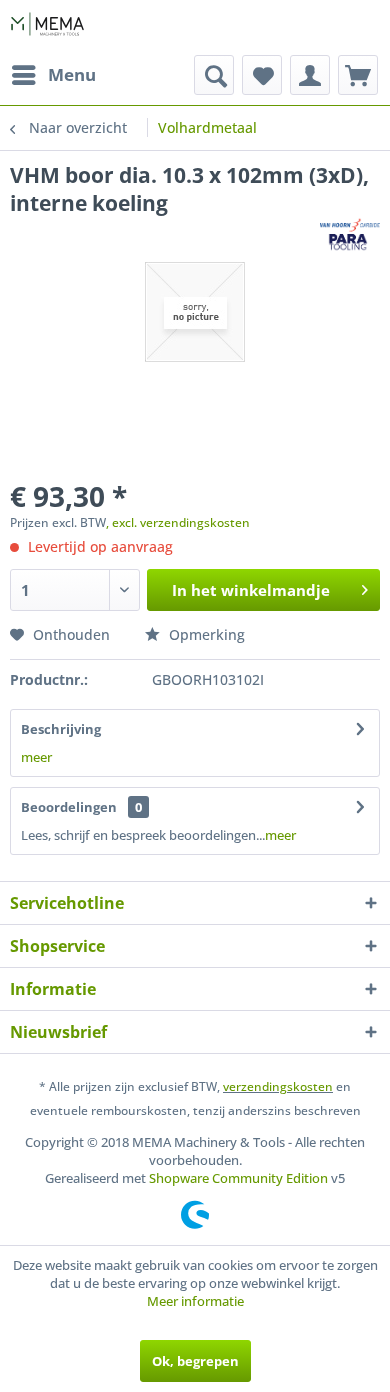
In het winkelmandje (251, 590)
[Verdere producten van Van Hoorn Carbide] (350, 234)
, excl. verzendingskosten (178, 522)
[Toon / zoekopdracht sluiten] (214, 75)
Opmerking (205, 634)
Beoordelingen (69, 807)
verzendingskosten (278, 1086)
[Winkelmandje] (358, 75)
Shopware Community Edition (238, 1178)
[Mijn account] (310, 75)
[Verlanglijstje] (262, 75)
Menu (72, 74)
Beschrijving (61, 729)
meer (36, 757)
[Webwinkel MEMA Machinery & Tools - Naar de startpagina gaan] (47, 27)
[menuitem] (53, 75)
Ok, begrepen (195, 1361)
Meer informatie (195, 1301)
